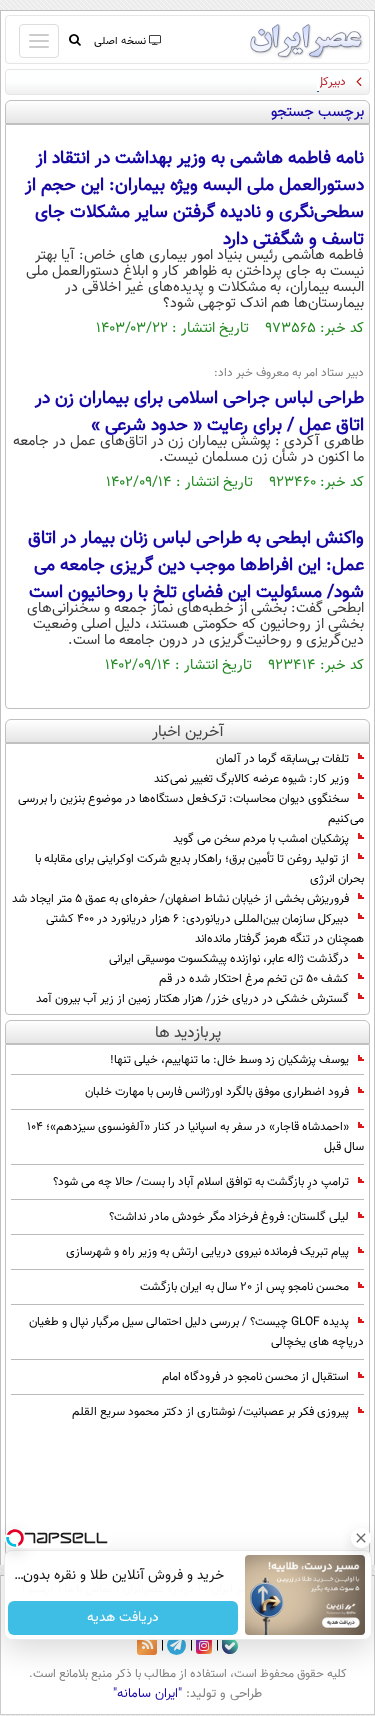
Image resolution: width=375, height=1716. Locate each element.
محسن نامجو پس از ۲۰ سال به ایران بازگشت (244, 1287)
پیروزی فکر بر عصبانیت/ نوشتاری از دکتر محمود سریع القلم (210, 1412)
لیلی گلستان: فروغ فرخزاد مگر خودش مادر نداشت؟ (229, 1217)
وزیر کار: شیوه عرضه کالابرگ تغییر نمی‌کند (251, 779)
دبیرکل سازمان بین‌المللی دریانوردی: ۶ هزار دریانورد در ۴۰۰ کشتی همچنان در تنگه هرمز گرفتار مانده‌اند (205, 929)
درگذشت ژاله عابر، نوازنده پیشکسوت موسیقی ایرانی (229, 959)
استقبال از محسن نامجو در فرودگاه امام (255, 1377)
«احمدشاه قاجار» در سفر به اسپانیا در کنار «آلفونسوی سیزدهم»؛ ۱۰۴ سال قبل (195, 1137)
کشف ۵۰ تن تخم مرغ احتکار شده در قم (254, 979)
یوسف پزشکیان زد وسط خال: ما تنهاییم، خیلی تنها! (229, 1060)
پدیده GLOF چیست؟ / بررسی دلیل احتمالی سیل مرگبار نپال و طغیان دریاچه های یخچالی (196, 1332)
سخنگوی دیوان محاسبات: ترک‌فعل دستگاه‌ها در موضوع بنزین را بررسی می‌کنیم (191, 809)
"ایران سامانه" (147, 1694)
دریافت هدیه (123, 1618)
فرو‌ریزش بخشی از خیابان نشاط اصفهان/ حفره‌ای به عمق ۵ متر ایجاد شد (180, 899)
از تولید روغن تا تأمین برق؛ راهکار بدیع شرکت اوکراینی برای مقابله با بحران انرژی (199, 869)
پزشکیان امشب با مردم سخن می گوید (261, 839)
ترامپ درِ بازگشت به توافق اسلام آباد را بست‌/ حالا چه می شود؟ (201, 1182)
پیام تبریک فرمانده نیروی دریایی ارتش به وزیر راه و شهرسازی (207, 1252)
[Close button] (360, 1538)
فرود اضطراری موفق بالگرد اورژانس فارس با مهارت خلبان (217, 1092)
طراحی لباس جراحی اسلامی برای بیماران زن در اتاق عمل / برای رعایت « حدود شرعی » (199, 412)
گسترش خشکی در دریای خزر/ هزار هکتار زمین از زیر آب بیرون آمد (192, 999)
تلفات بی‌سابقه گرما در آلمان (282, 759)
